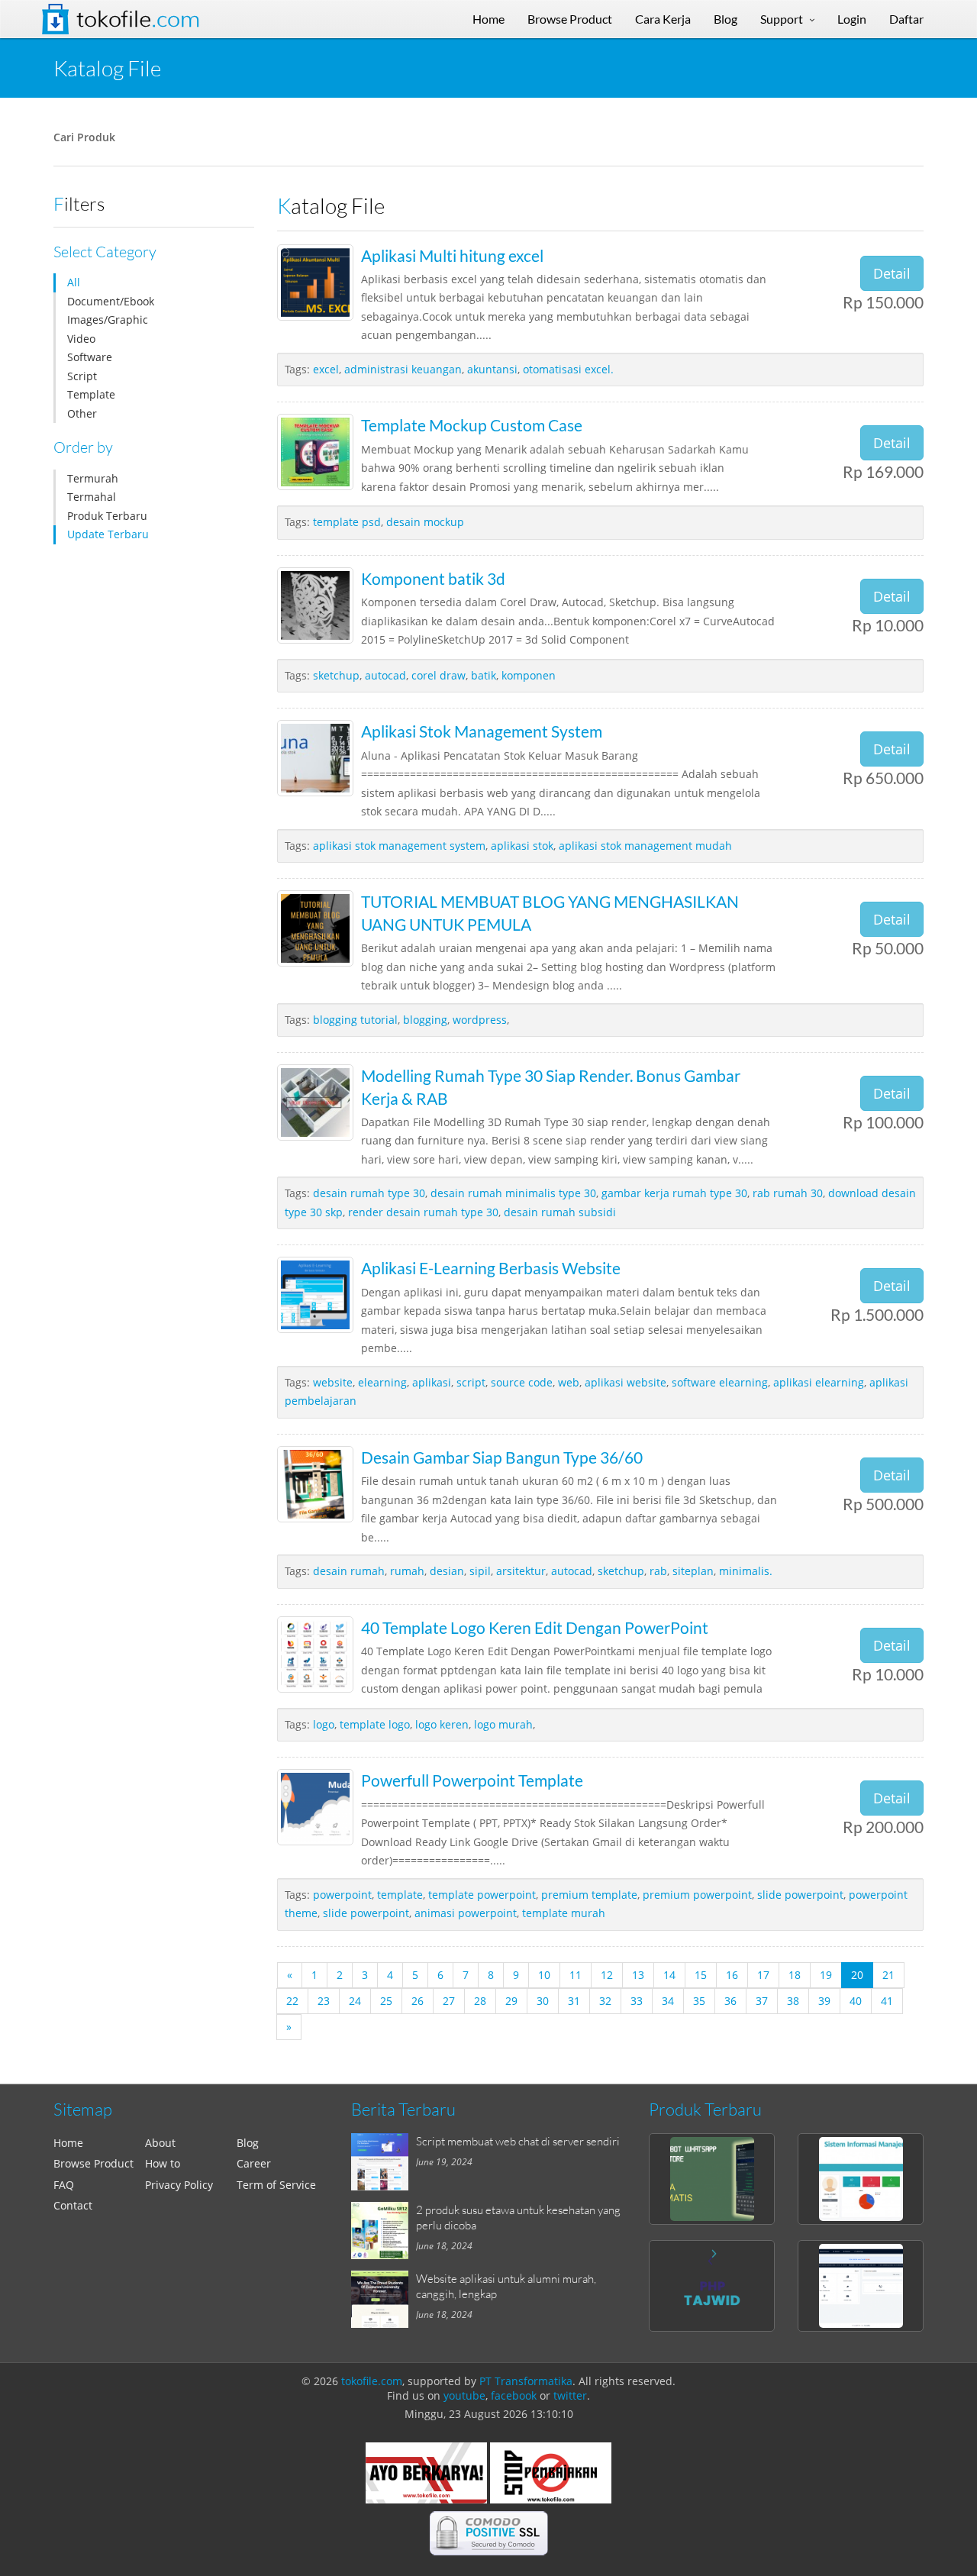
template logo (375, 1724)
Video (81, 339)
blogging (425, 1020)
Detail (892, 273)
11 (576, 1975)
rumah (407, 1571)
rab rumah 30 (788, 1193)
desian (447, 1571)
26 (418, 2001)
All (74, 282)
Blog (248, 2143)
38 (793, 2001)
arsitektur (521, 1571)
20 (857, 1975)
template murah (564, 1913)
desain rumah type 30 (369, 1193)
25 (386, 2001)
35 (699, 2001)
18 (795, 1975)
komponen (529, 675)
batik (484, 675)
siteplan (693, 1571)
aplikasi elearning (819, 1382)
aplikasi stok (522, 846)
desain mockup (425, 522)
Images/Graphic (108, 320)
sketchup (336, 675)
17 (763, 1975)
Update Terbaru (108, 534)
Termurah (93, 478)
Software (90, 357)
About (160, 2143)
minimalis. (746, 1571)
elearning (382, 1382)
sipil (480, 1571)
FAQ (64, 2185)
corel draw (439, 675)
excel (326, 369)
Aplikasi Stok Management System (482, 731)
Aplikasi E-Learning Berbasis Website (491, 1268)
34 (668, 2001)
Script (82, 376)
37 (762, 2001)
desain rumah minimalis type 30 (513, 1193)
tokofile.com (372, 2381)
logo (324, 1724)
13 (638, 1975)
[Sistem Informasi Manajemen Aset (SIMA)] (861, 2179)
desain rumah (349, 1571)
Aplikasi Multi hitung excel (452, 255)
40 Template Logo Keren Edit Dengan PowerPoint (535, 1627)
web (569, 1382)
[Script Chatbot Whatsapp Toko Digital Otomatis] (712, 2179)
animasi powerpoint (466, 1913)
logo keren (442, 1724)
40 (856, 2001)
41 (887, 2001)
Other (82, 413)
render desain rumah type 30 (423, 1212)
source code (522, 1382)
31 (574, 2001)
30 (543, 2001)
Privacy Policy (179, 2185)
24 (355, 2001)
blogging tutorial (355, 1020)
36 (730, 2001)
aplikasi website (626, 1382)
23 (324, 2001)
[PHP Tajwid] (712, 2286)
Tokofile (138, 19)
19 (826, 1975)
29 (511, 2001)
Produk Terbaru (107, 516)
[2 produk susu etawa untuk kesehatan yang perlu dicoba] (384, 2231)
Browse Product (94, 2163)
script (471, 1382)
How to (163, 2163)
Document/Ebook (111, 301)
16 (732, 1975)
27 (449, 2001)
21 (888, 1975)
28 (480, 2001)
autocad (385, 675)
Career (254, 2163)
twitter (570, 2395)
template (400, 1895)
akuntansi (492, 369)
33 (637, 2001)
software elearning (720, 1382)
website (333, 1382)
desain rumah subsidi (560, 1212)
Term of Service (276, 2185)
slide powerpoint (800, 1895)
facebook (514, 2395)
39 (824, 2001)
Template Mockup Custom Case (472, 425)
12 (607, 1975)
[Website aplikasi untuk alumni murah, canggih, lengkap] (384, 2299)
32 (605, 2001)
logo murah (503, 1724)
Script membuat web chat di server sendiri (518, 2141)
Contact (73, 2205)
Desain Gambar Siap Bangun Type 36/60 (502, 1457)
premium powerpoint (697, 1895)
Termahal (92, 497)
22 (292, 2001)
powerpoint (342, 1895)
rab (658, 1571)
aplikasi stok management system (399, 846)
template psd (347, 522)
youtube (464, 2395)
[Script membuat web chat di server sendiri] (384, 2162)
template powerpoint (482, 1895)
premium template (589, 1895)
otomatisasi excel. (568, 369)
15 (701, 1975)
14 (669, 1975)
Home (68, 2143)
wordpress (480, 1020)
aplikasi (432, 1382)
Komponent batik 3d (433, 578)
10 (544, 1975)
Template (91, 394)
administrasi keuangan (403, 369)
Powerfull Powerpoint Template (472, 1780)
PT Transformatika (526, 2381)
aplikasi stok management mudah (645, 846)
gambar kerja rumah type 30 (674, 1193)
